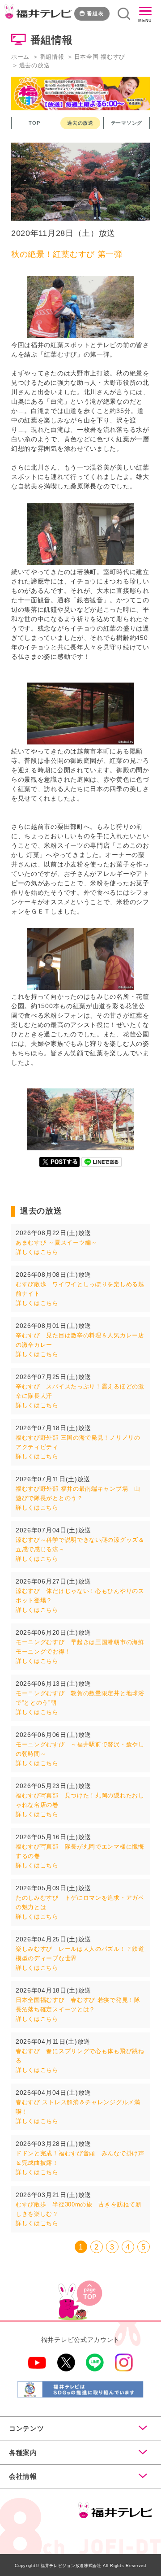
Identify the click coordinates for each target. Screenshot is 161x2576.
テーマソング (127, 123)
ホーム (20, 57)
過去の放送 (80, 123)
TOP (34, 123)
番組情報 (52, 57)
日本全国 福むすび (100, 57)
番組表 (95, 13)
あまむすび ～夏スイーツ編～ (57, 1242)
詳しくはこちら (37, 1252)
